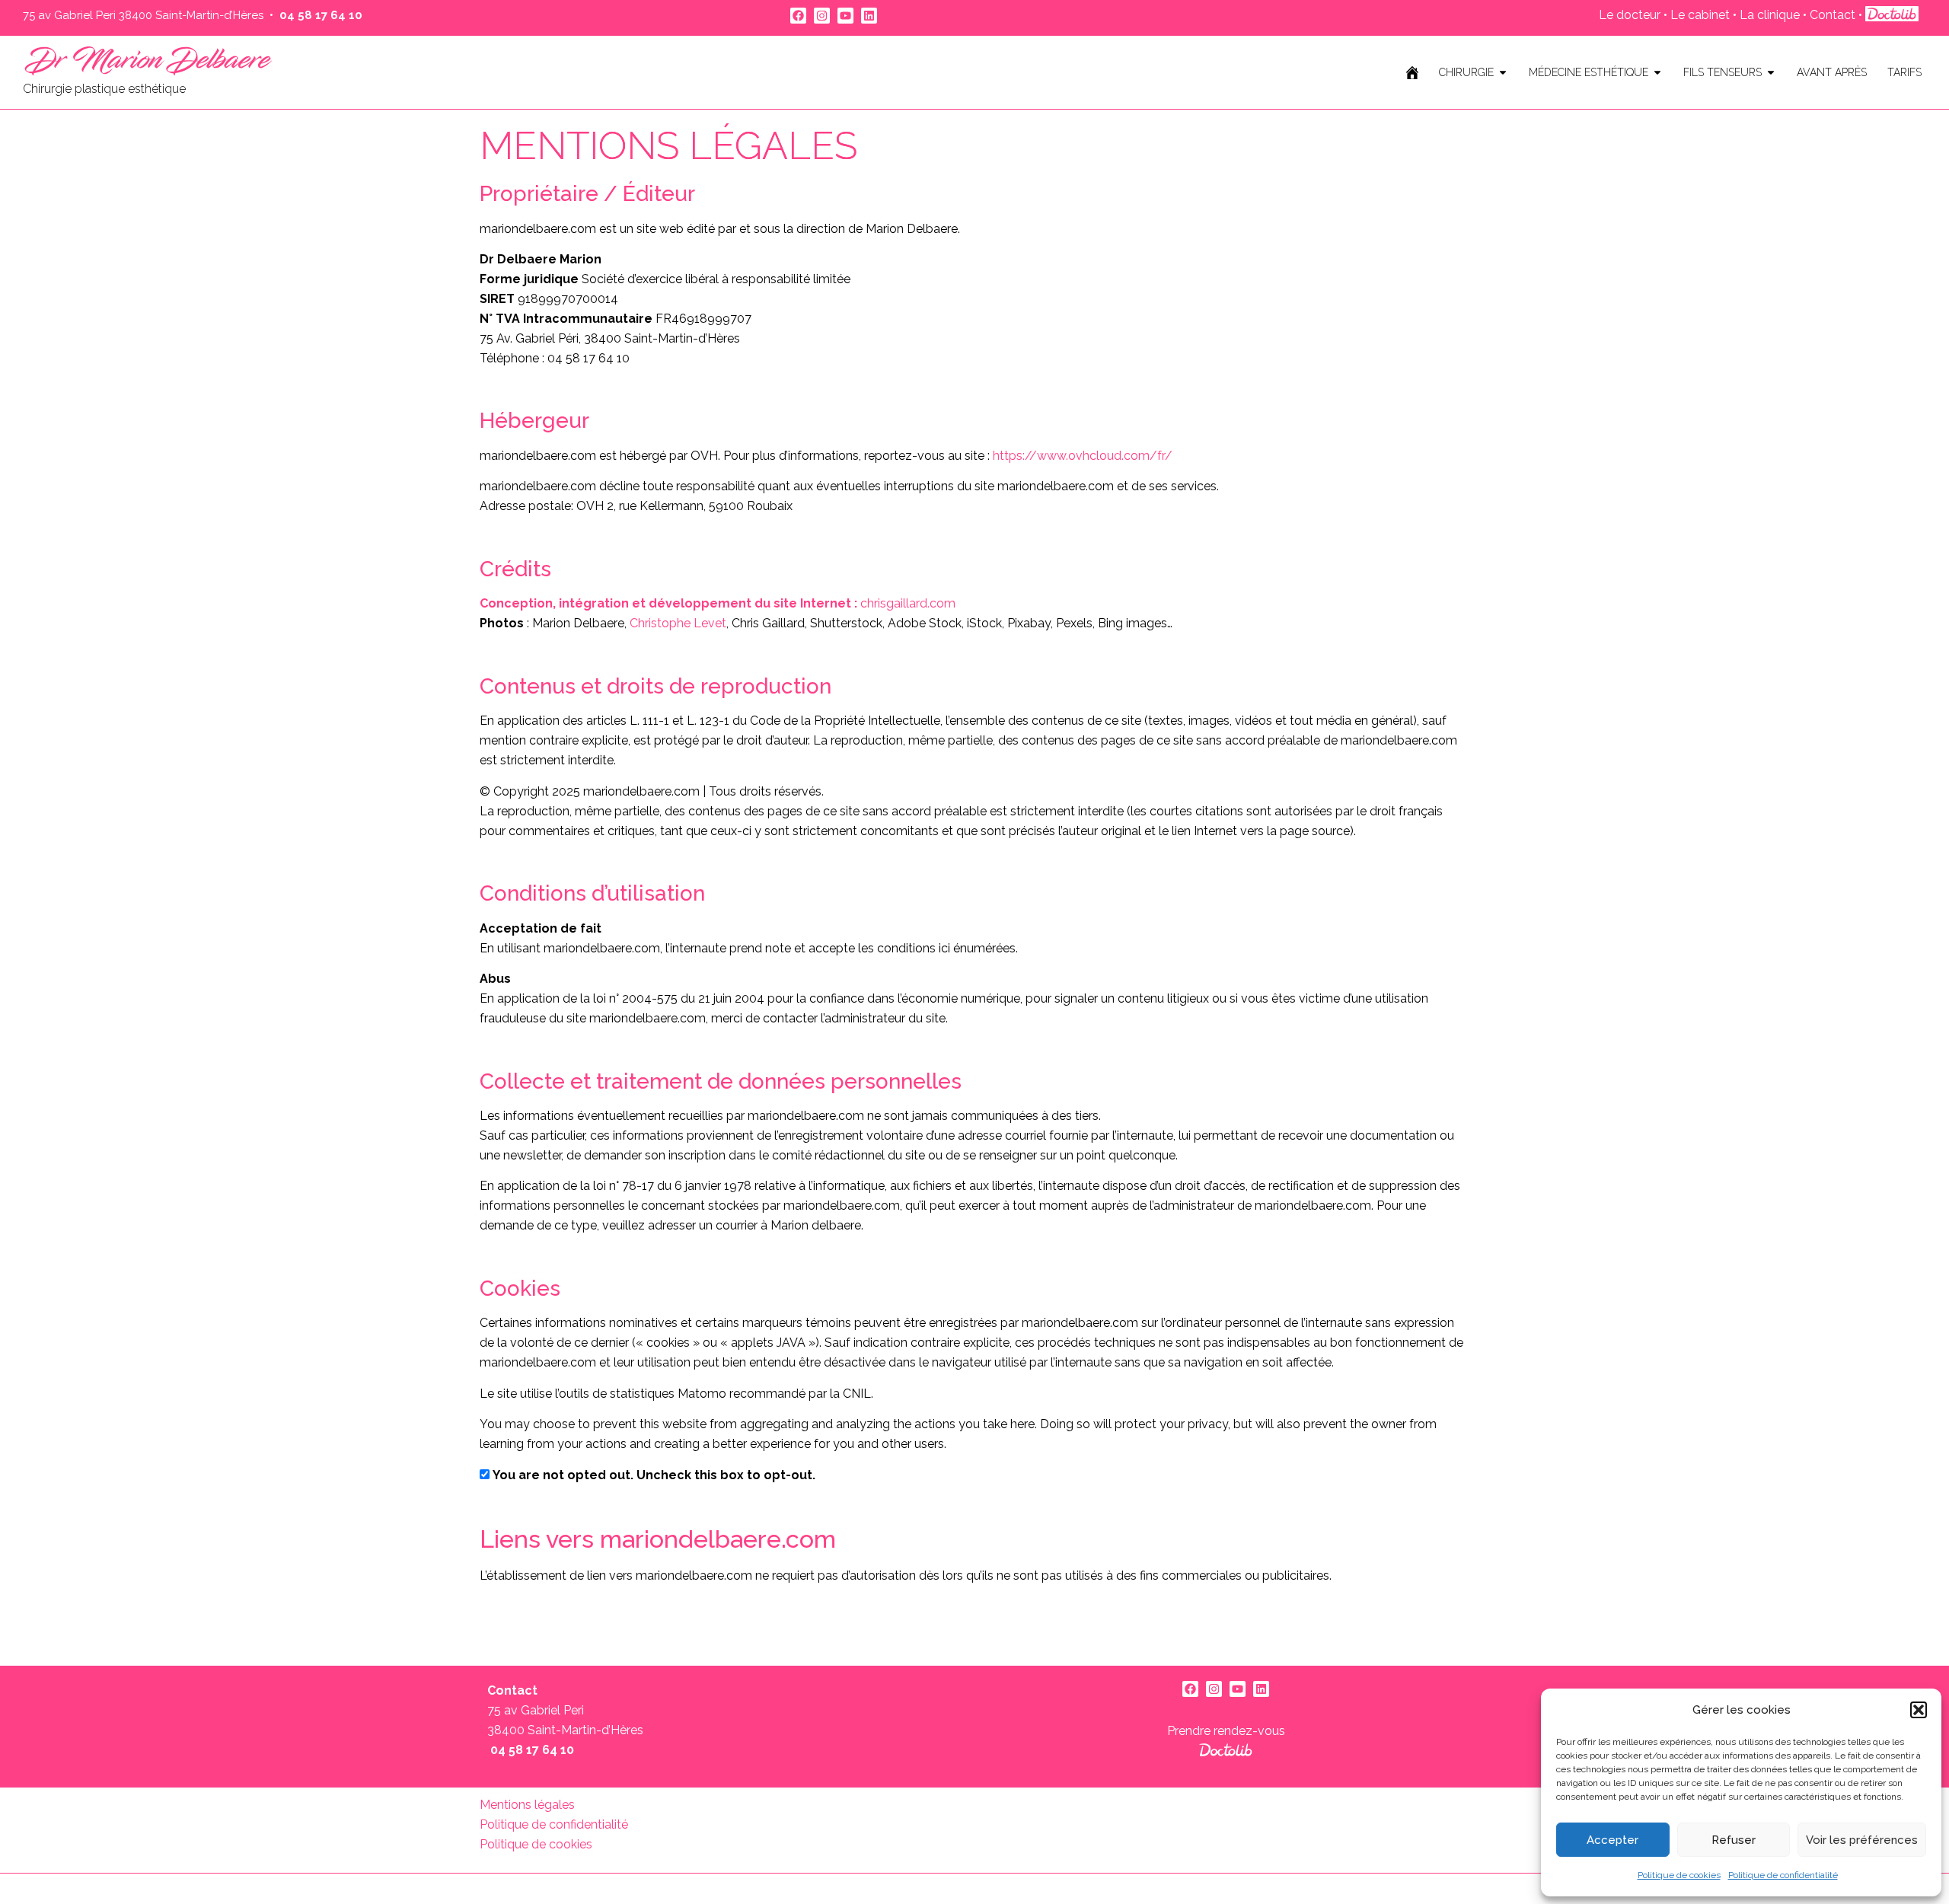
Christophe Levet (678, 623)
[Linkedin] (869, 16)
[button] (1919, 1710)
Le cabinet (1700, 15)
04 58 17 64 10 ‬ (322, 15)
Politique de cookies (1679, 1875)
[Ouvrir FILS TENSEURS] (1771, 73)
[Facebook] (798, 16)
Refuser (1734, 1840)
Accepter (1612, 1840)
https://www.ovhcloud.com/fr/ (1083, 456)
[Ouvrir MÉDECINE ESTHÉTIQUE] (1657, 73)
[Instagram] (822, 16)
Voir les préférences (1862, 1840)
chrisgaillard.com (718, 603)
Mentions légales (527, 1805)
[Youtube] (845, 16)
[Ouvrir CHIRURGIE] (1503, 73)
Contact (1834, 15)
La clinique (1770, 15)
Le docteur (1630, 15)
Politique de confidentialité (1783, 1875)
